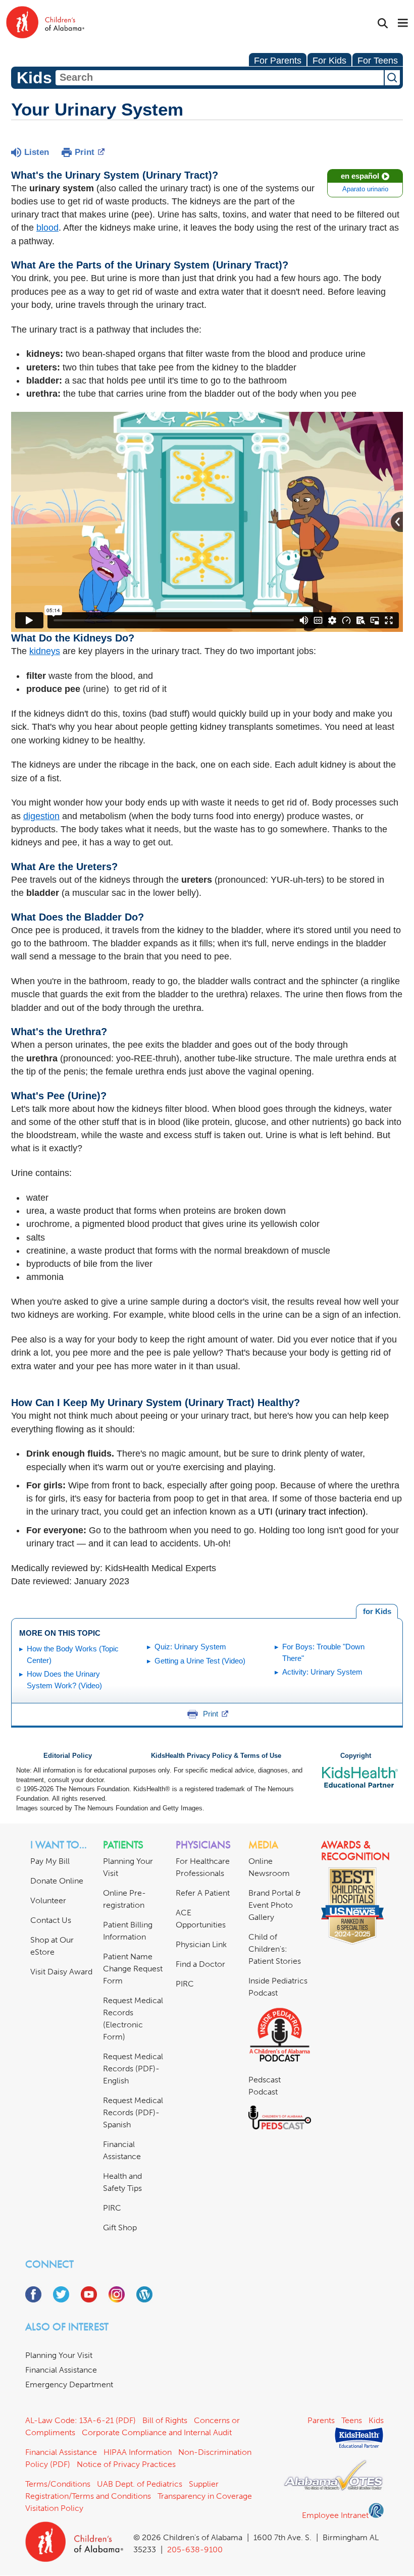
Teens (352, 2420)
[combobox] (220, 78)
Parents (321, 2420)
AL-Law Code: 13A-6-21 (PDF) (81, 2420)
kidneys (45, 651)
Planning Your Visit (59, 2355)
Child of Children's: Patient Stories (275, 1949)
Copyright (356, 1756)
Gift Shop (120, 2228)
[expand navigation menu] (403, 24)
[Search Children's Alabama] (383, 23)
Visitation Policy (54, 2508)
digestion (41, 816)
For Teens (378, 61)
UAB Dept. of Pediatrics (140, 2484)
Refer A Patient (203, 1893)
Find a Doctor (200, 1964)
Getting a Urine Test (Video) (200, 1661)
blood (47, 228)
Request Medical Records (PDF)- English (133, 2069)
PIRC (112, 2208)
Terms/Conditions (58, 2484)
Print (85, 152)
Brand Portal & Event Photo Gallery (275, 1905)
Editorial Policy (68, 1756)
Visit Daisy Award (61, 1972)
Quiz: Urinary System (190, 1647)
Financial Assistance (61, 2370)
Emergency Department (69, 2384)
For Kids (329, 61)
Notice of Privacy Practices (126, 2464)
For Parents (278, 61)
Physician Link (201, 1944)
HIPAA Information (138, 2452)
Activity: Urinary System (322, 1672)
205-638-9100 (195, 2550)
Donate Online (57, 1881)
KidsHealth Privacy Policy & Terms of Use (216, 1756)
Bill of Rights (165, 2420)
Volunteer (48, 1900)
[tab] (377, 1612)
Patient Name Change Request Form (133, 1969)
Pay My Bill (50, 1861)
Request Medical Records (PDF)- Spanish (133, 2112)
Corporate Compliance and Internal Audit (157, 2432)
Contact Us (51, 1920)
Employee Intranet (335, 2515)
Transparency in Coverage (205, 2496)
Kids (376, 2420)
